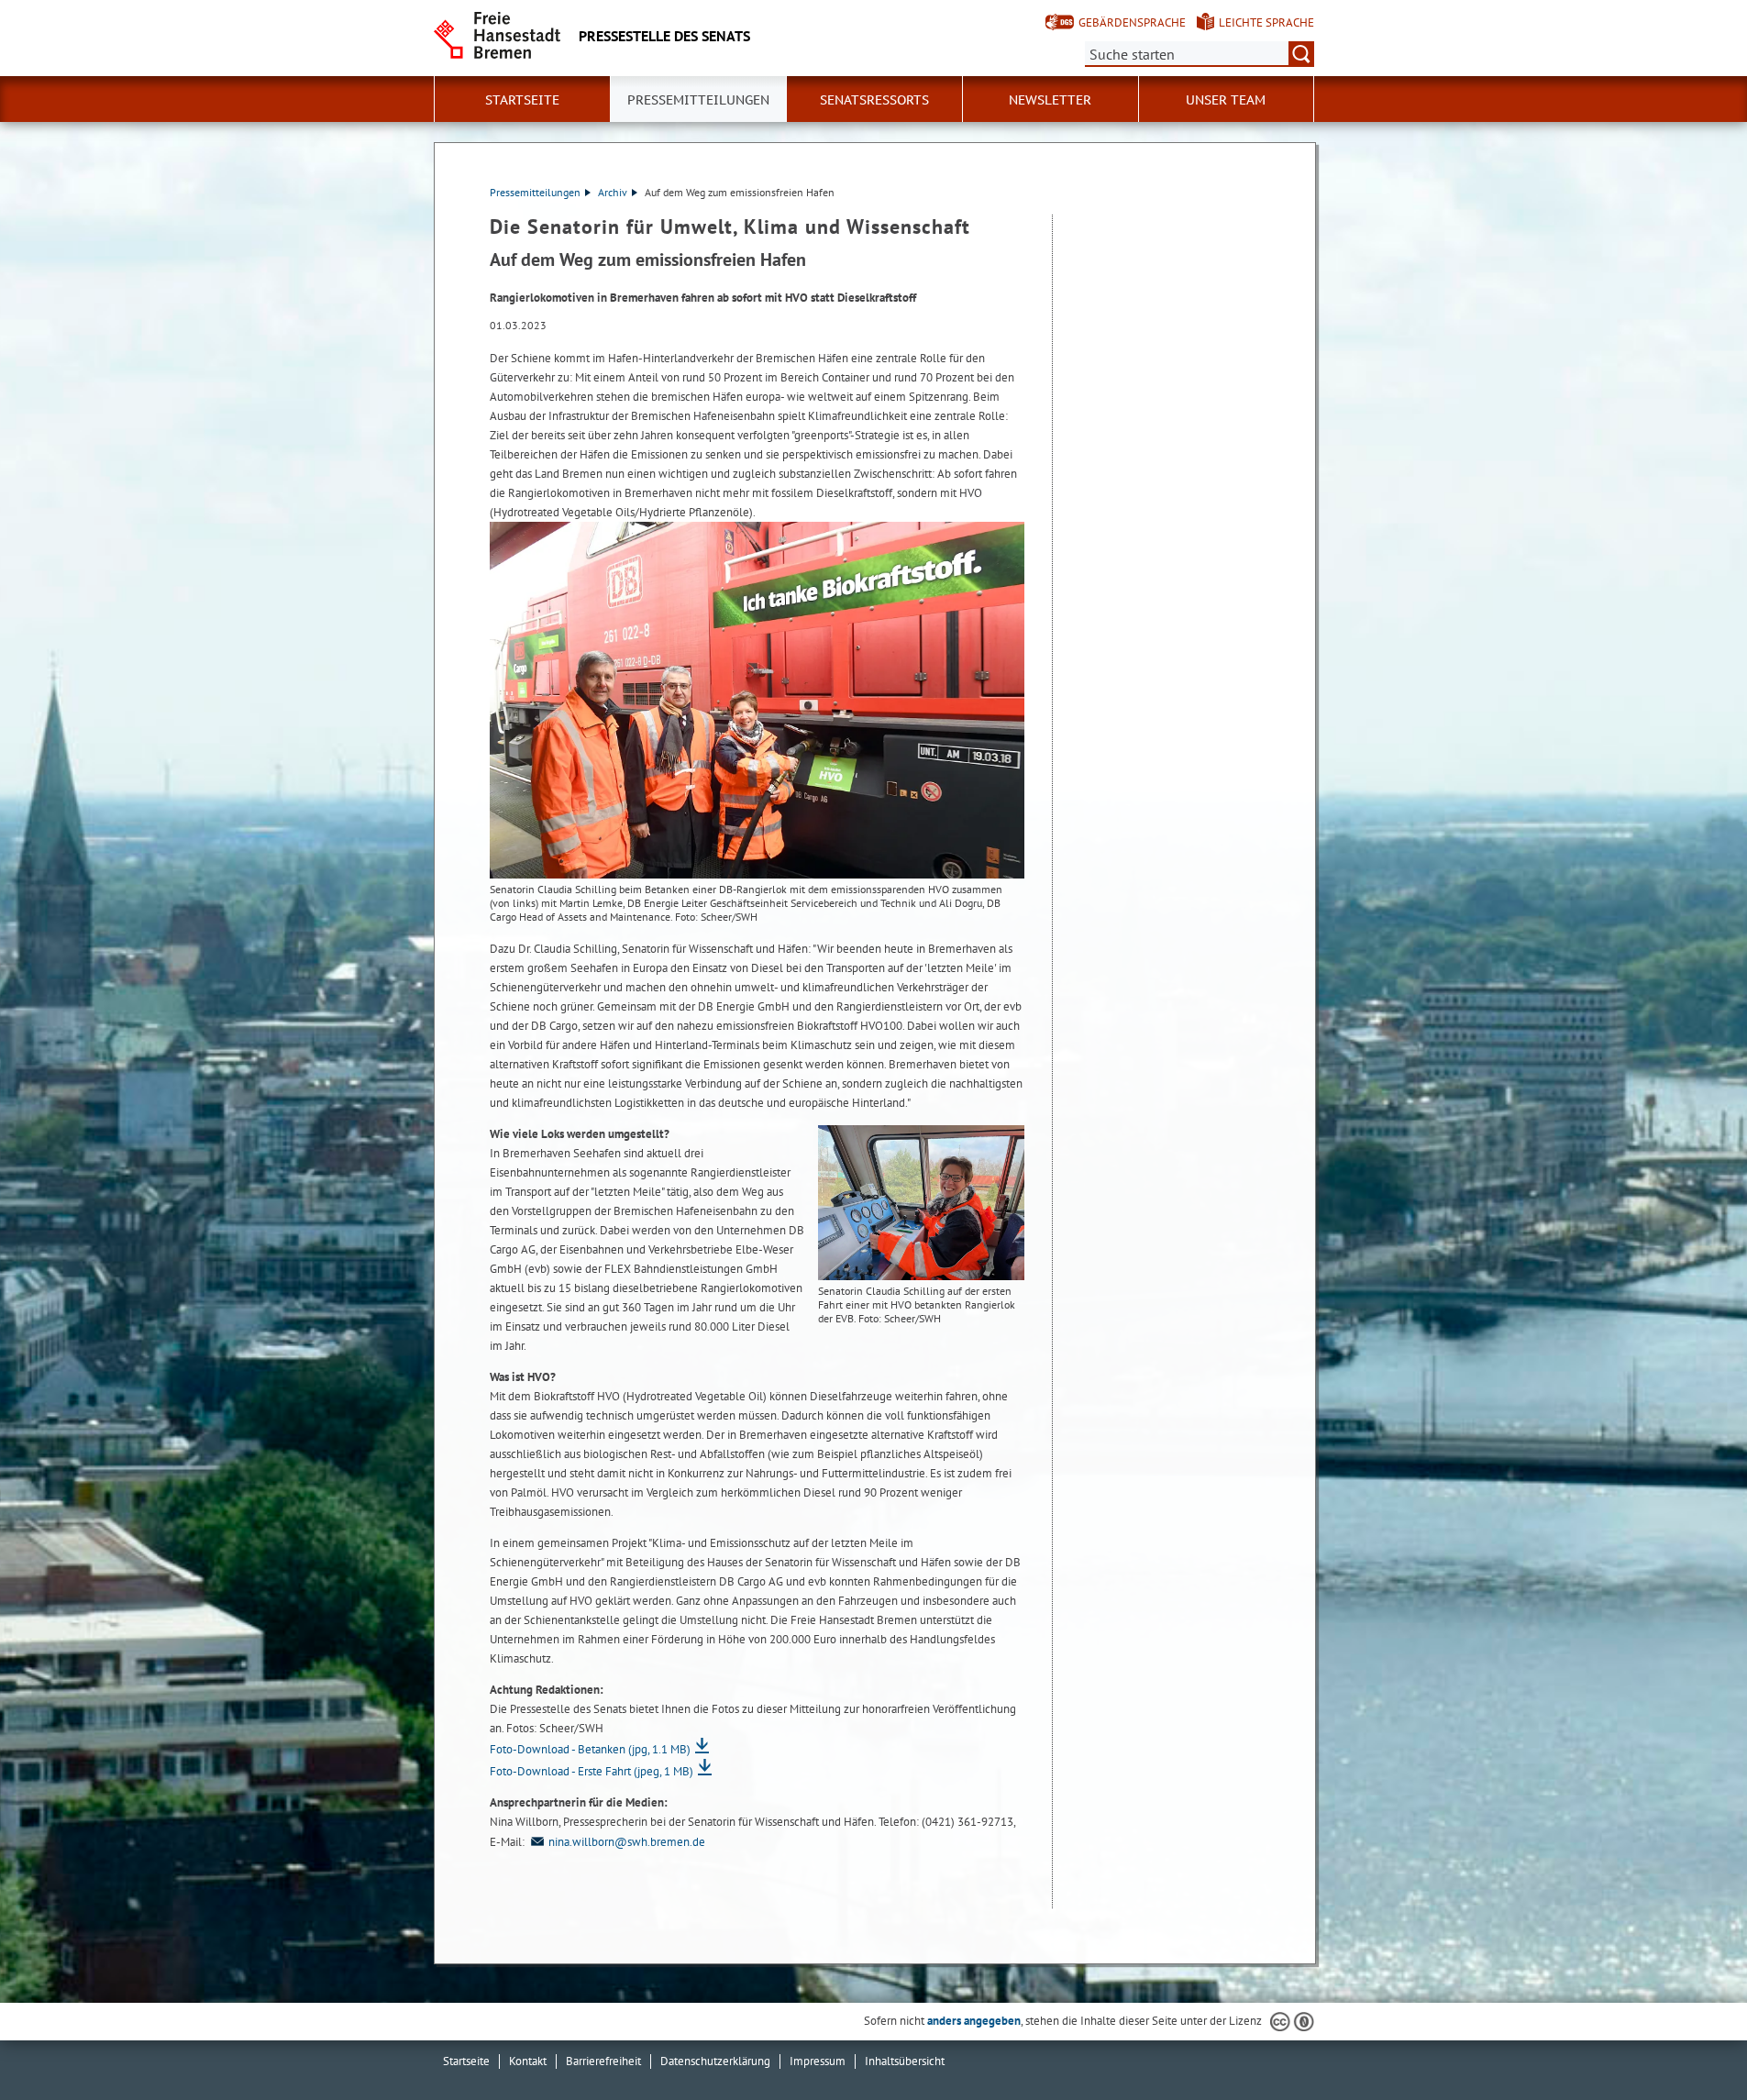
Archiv (613, 192)
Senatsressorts (874, 100)
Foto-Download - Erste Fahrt (592, 1771)
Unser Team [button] (1226, 100)
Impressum (818, 2061)
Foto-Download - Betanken (590, 1749)
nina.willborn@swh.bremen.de (627, 1842)
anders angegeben (974, 2021)
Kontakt (528, 2061)
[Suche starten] (1301, 54)
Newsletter (1050, 100)
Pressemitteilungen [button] (698, 100)
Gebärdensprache (1132, 22)
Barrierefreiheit (603, 2061)
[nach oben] (1690, 2043)
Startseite (466, 2061)
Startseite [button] (522, 100)
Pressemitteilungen (535, 192)
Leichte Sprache (1266, 22)
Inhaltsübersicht (905, 2061)
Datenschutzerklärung (715, 2061)
